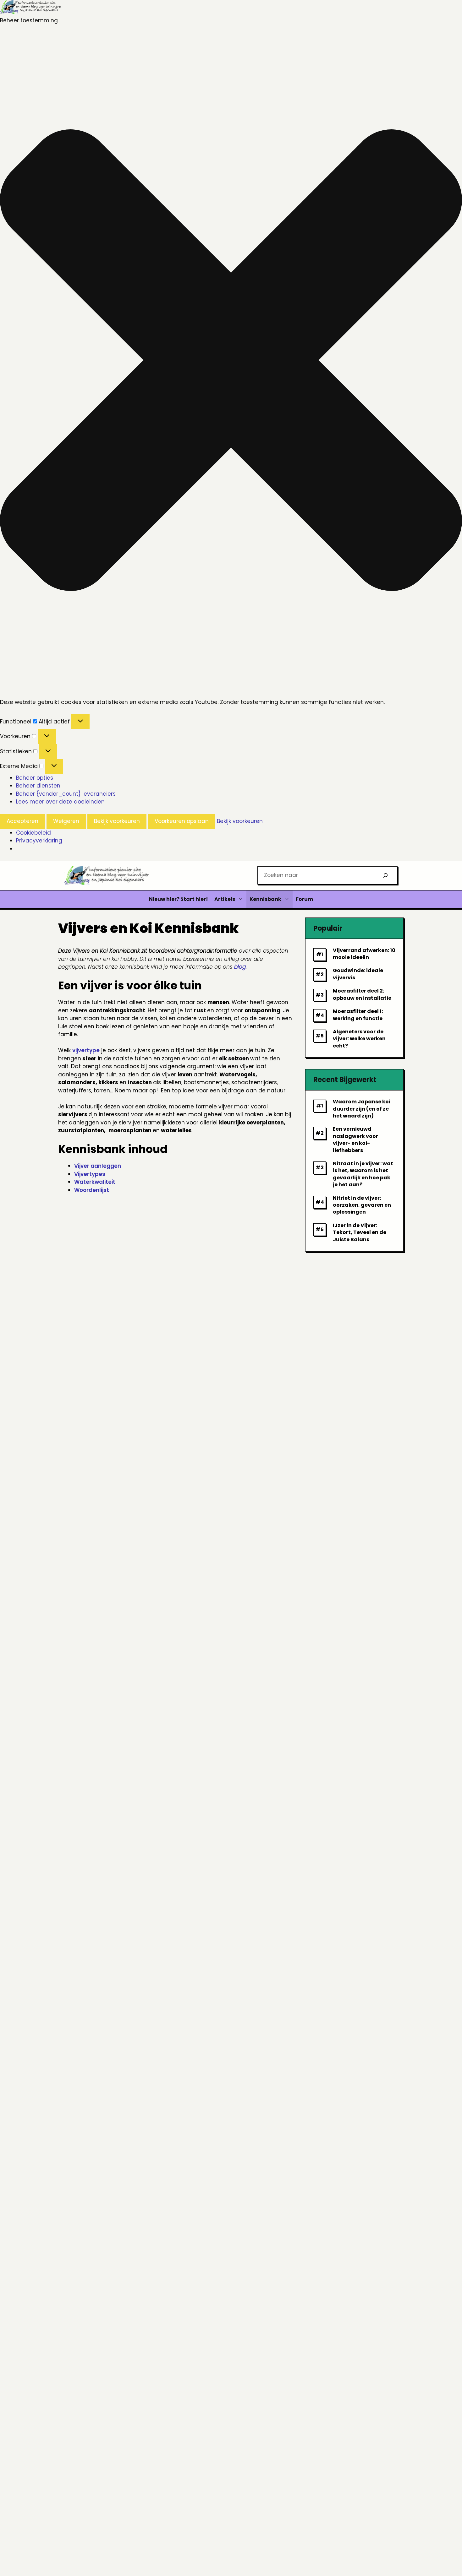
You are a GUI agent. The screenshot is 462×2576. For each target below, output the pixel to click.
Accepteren (22, 821)
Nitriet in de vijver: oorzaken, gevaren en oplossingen (362, 1205)
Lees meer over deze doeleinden (60, 802)
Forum (304, 899)
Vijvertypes (90, 1174)
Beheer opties (35, 778)
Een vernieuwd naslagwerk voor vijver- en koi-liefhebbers (355, 1139)
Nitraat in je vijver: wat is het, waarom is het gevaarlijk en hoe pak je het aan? (363, 1174)
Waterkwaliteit (95, 1182)
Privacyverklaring (39, 841)
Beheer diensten (38, 786)
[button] (231, 361)
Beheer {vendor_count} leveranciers (66, 794)
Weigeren (66, 821)
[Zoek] (385, 875)
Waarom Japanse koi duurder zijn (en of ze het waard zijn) (362, 1109)
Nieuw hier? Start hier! (179, 899)
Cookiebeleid (33, 833)
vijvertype (86, 1050)
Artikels (225, 899)
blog (240, 967)
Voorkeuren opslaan (182, 821)
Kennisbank (265, 899)
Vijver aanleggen (98, 1166)
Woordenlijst (92, 1190)
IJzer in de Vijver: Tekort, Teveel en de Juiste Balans (360, 1232)
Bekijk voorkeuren (117, 821)
